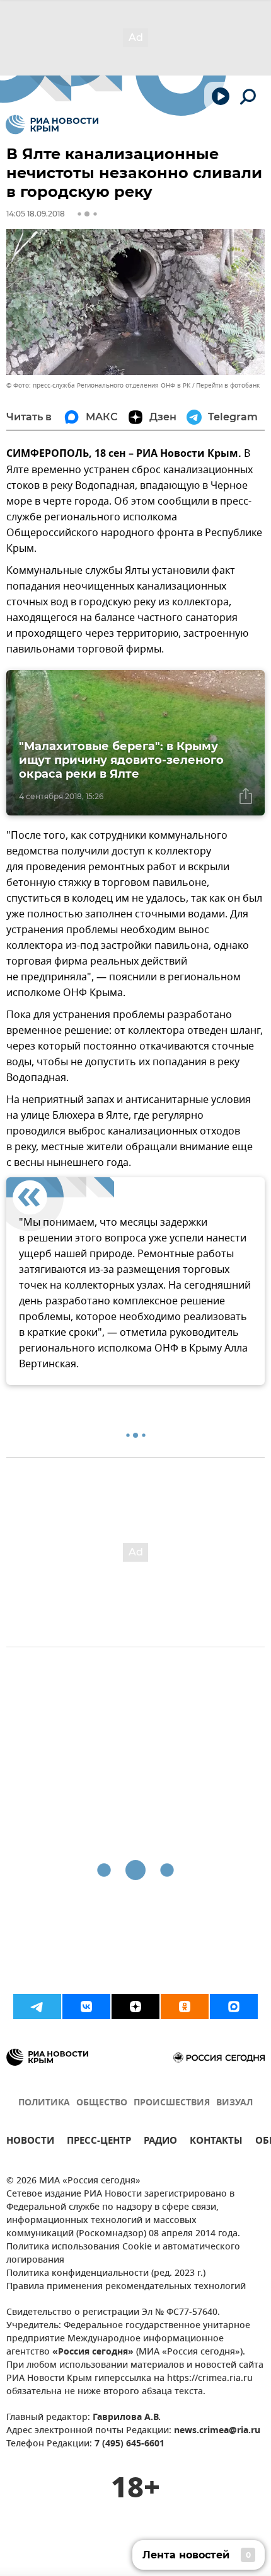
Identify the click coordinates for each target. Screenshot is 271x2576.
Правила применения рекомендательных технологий (126, 2287)
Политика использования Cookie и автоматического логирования (123, 2254)
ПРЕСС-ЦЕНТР (99, 2142)
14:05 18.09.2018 (36, 214)
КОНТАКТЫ (216, 2142)
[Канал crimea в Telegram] (37, 2007)
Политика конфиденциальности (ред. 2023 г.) (106, 2274)
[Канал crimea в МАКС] (234, 2007)
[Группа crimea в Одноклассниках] (185, 2007)
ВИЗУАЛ (234, 2103)
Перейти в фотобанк (228, 385)
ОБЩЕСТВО (102, 2103)
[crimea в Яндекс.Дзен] (135, 2007)
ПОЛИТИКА (44, 2103)
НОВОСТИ (30, 2142)
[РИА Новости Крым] (52, 125)
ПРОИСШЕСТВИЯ (172, 2103)
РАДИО (160, 2142)
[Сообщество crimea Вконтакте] (86, 2007)
